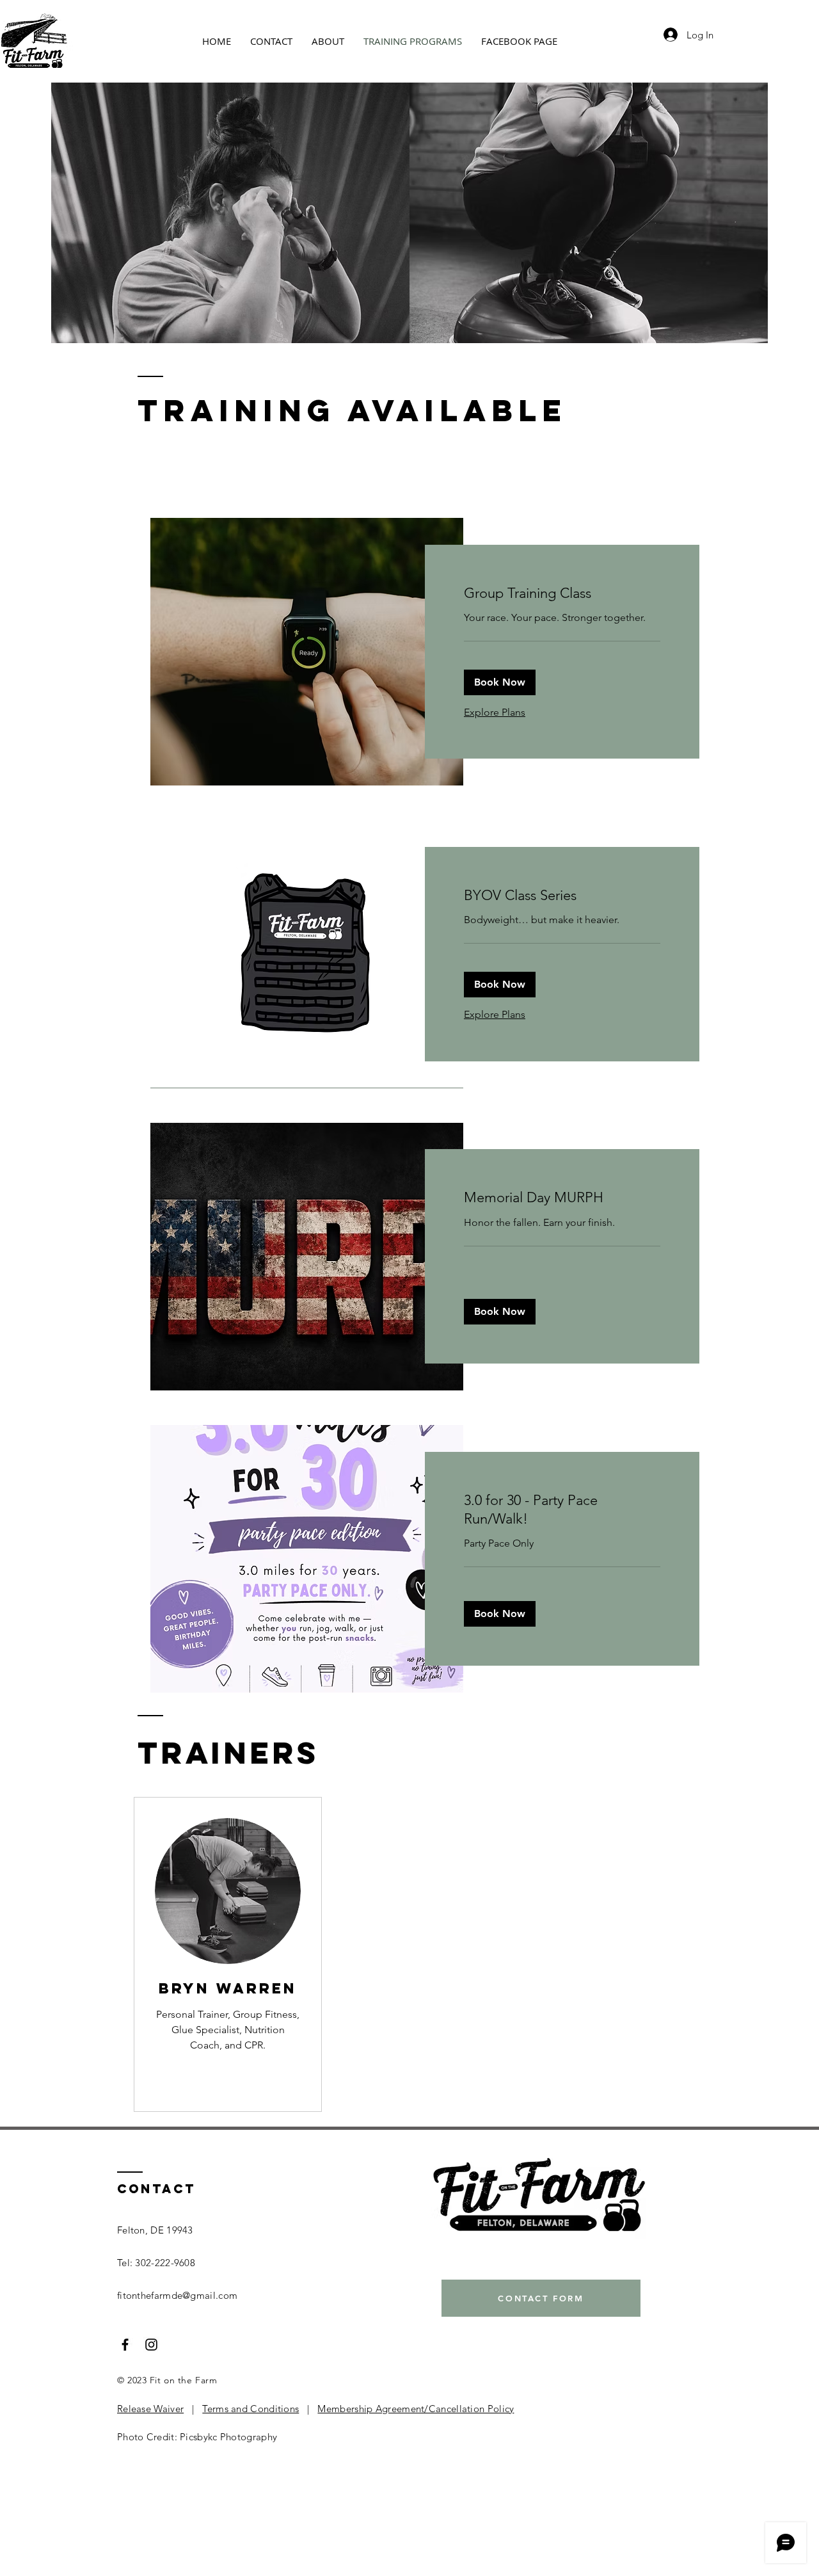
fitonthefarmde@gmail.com (177, 2295)
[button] (500, 682)
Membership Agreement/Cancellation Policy (416, 2409)
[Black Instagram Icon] (151, 2345)
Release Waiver (150, 2409)
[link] (562, 593)
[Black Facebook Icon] (125, 2345)
